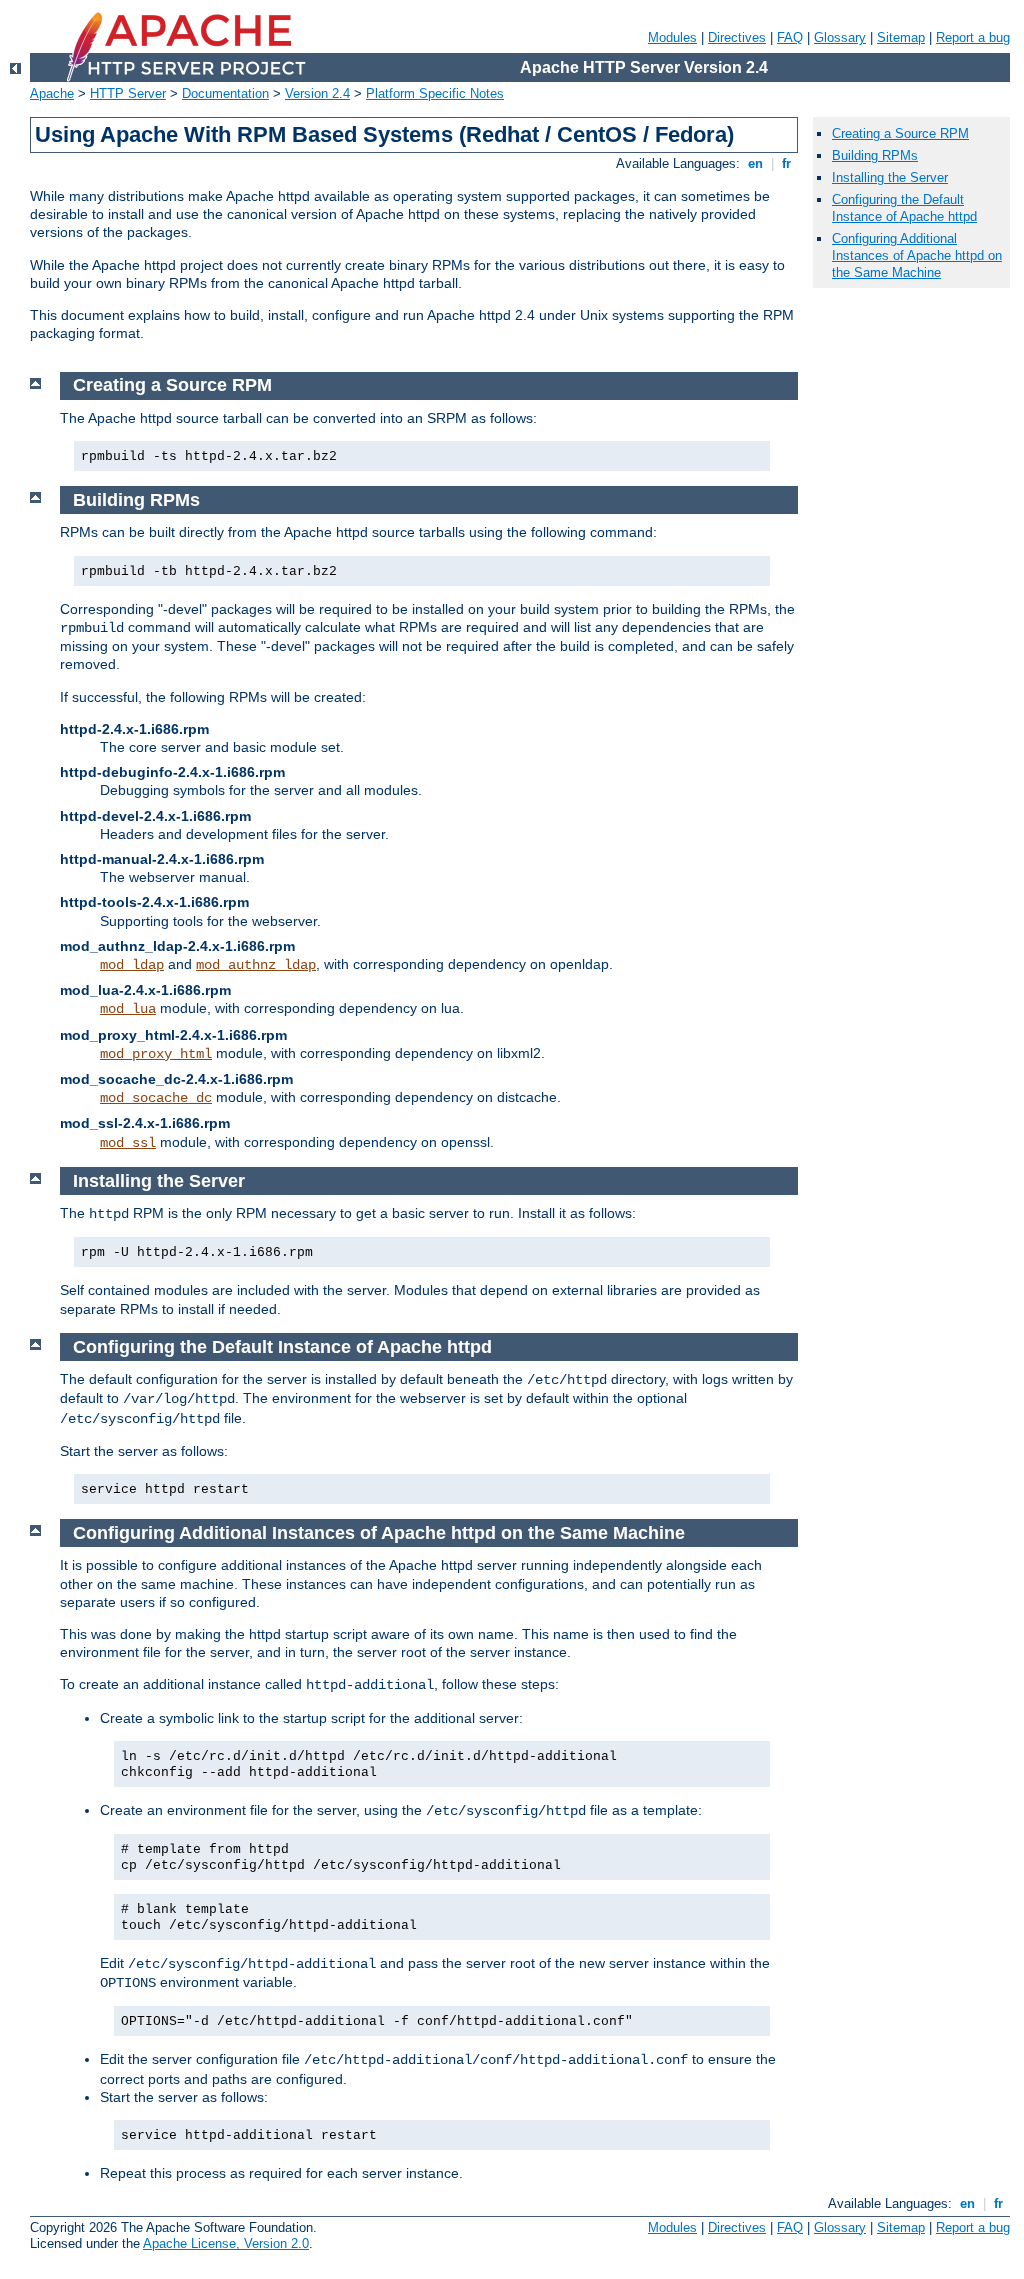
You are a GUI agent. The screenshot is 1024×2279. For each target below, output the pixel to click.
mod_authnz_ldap (256, 965)
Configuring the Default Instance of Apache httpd (904, 208)
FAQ (790, 37)
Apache (52, 93)
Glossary (840, 37)
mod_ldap (132, 965)
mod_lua (128, 1009)
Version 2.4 (317, 93)
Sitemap (901, 37)
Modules (672, 37)
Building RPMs (875, 155)
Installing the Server (890, 177)
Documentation (225, 93)
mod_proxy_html (156, 1054)
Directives (737, 37)
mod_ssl (128, 1143)
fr (786, 163)
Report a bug (973, 37)
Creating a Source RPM (900, 133)
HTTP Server (128, 93)
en (755, 163)
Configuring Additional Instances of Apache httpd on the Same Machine (917, 255)
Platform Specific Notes (435, 93)
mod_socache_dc (156, 1098)
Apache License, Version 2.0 (226, 2243)
